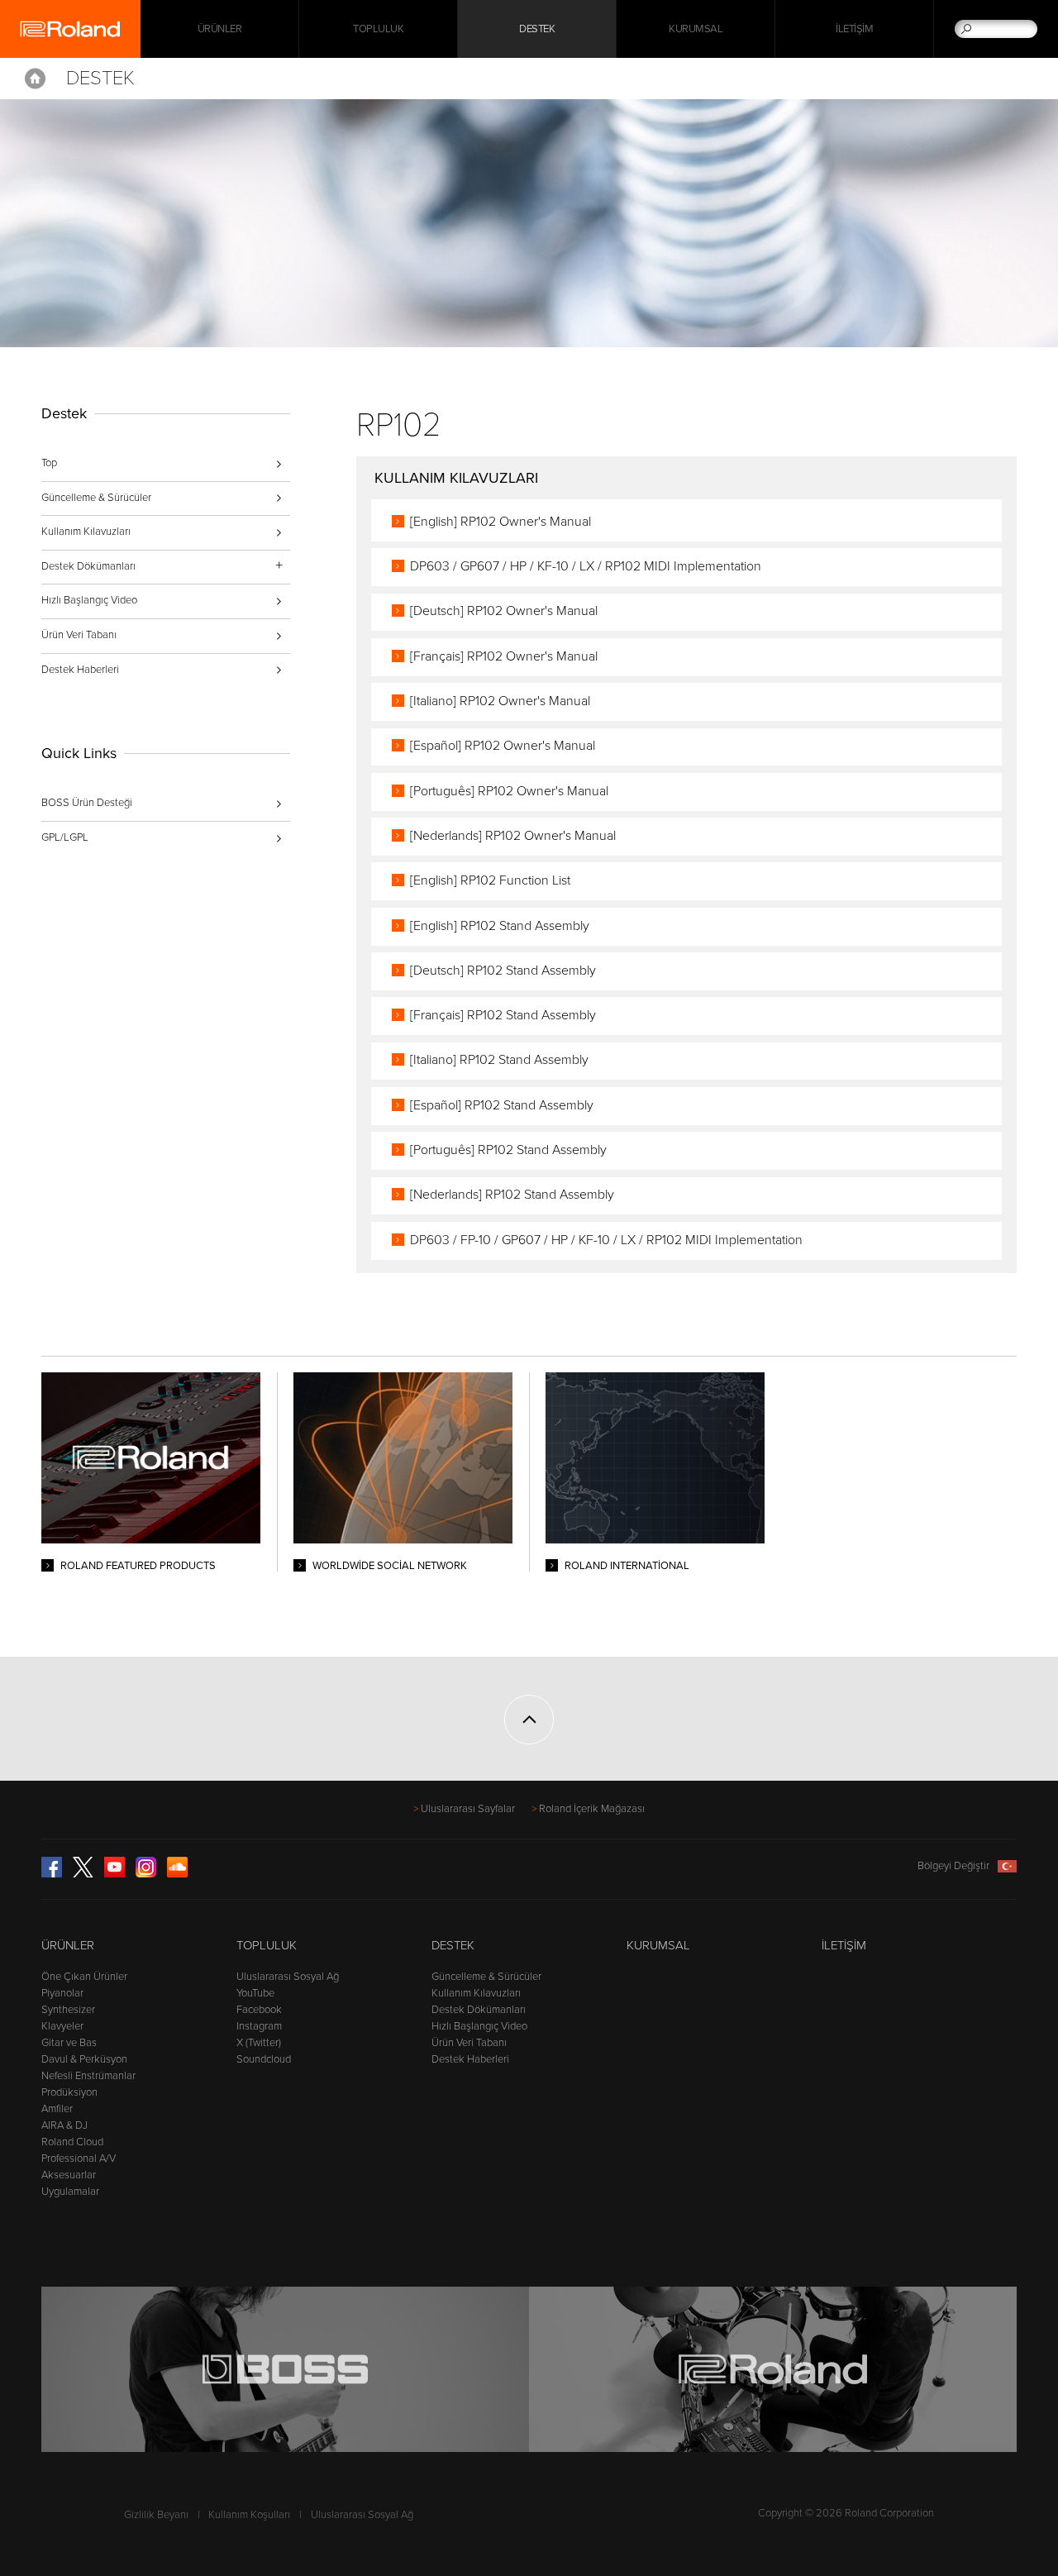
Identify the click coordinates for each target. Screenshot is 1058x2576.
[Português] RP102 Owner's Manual (509, 791)
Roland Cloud (72, 2142)
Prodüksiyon (69, 2092)
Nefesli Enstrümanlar (88, 2076)
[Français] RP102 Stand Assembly (503, 1015)
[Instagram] (146, 1874)
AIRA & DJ (64, 2125)
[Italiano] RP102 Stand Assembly (499, 1060)
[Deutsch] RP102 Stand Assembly (503, 971)
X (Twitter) (259, 2043)
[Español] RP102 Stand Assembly (502, 1105)
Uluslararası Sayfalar (468, 1809)
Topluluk (378, 29)
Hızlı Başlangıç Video (89, 600)
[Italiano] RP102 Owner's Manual (500, 701)
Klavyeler (62, 2026)
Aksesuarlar (69, 2175)
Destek (537, 29)
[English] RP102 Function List (490, 880)
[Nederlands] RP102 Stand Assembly (512, 1195)
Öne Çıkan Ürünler (84, 1977)
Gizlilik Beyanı (156, 2515)
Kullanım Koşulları (249, 2515)
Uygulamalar (70, 2192)
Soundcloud (264, 2059)
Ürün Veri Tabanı (79, 635)
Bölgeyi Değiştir (953, 1866)
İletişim (854, 29)
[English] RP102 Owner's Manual (500, 522)
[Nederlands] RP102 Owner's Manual (513, 836)
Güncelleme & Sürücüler (96, 498)
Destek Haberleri (80, 670)
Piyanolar (62, 1993)
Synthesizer (68, 2010)
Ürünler (68, 1945)
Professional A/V (79, 2159)
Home (35, 79)
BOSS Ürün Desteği (87, 803)
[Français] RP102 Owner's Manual (504, 656)
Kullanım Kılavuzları (86, 532)
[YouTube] (114, 1874)
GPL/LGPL (65, 837)
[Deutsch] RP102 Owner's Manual (504, 611)
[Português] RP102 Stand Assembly (508, 1150)
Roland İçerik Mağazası (592, 1809)
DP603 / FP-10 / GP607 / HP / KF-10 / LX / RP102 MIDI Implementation (606, 1240)
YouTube (255, 1993)
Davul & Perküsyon (84, 2059)
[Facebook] (52, 1874)
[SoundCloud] (177, 1874)
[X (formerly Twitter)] (83, 1874)
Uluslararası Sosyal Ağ (288, 1977)
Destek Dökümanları (479, 2010)
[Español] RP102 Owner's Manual (503, 746)
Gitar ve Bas (69, 2043)
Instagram (259, 2026)
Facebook (259, 2010)
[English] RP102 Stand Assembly (500, 926)
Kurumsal (696, 29)
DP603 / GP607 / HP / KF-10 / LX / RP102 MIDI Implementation (586, 566)
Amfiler (57, 2109)
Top (49, 463)
